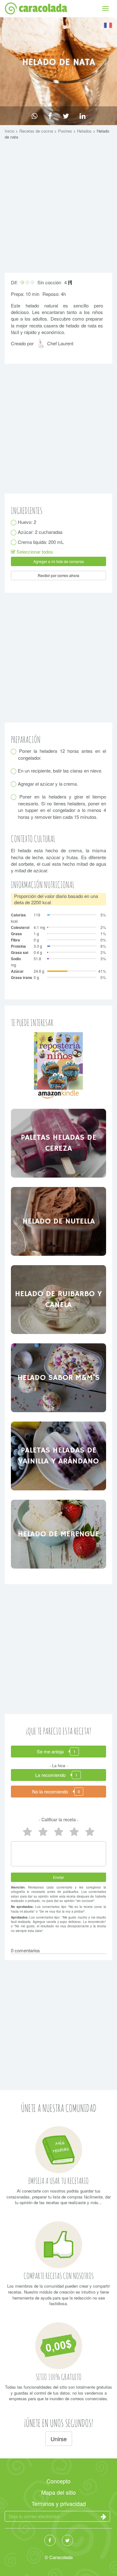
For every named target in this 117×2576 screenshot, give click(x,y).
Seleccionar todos (34, 552)
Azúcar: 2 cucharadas (40, 532)
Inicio (10, 131)
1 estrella (90, 1832)
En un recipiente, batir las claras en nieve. (60, 771)
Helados (85, 131)
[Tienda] (58, 1065)
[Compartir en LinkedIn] (83, 116)
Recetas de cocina (37, 131)
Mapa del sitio (58, 2492)
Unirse (59, 2439)
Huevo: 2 (27, 522)
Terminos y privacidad (59, 2503)
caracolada (43, 8)
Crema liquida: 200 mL (41, 542)
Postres (66, 131)
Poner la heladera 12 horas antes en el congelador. (62, 754)
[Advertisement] (58, 208)
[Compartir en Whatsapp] (34, 116)
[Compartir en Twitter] (66, 116)
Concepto (58, 2481)
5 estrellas (27, 1832)
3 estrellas (59, 1832)
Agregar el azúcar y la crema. (48, 784)
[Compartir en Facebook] (50, 116)
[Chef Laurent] (42, 346)
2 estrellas (74, 1832)
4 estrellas (43, 1832)
